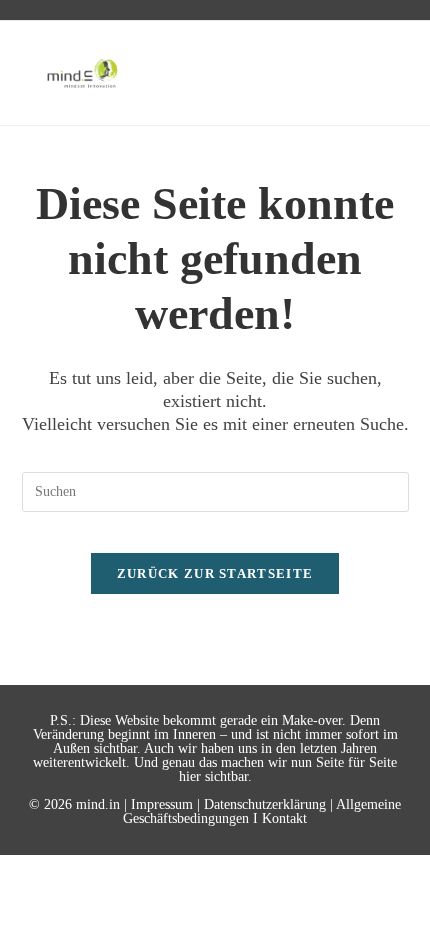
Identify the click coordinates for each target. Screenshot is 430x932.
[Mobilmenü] (383, 72)
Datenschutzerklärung (265, 804)
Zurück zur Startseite (215, 573)
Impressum (162, 804)
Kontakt (284, 818)
